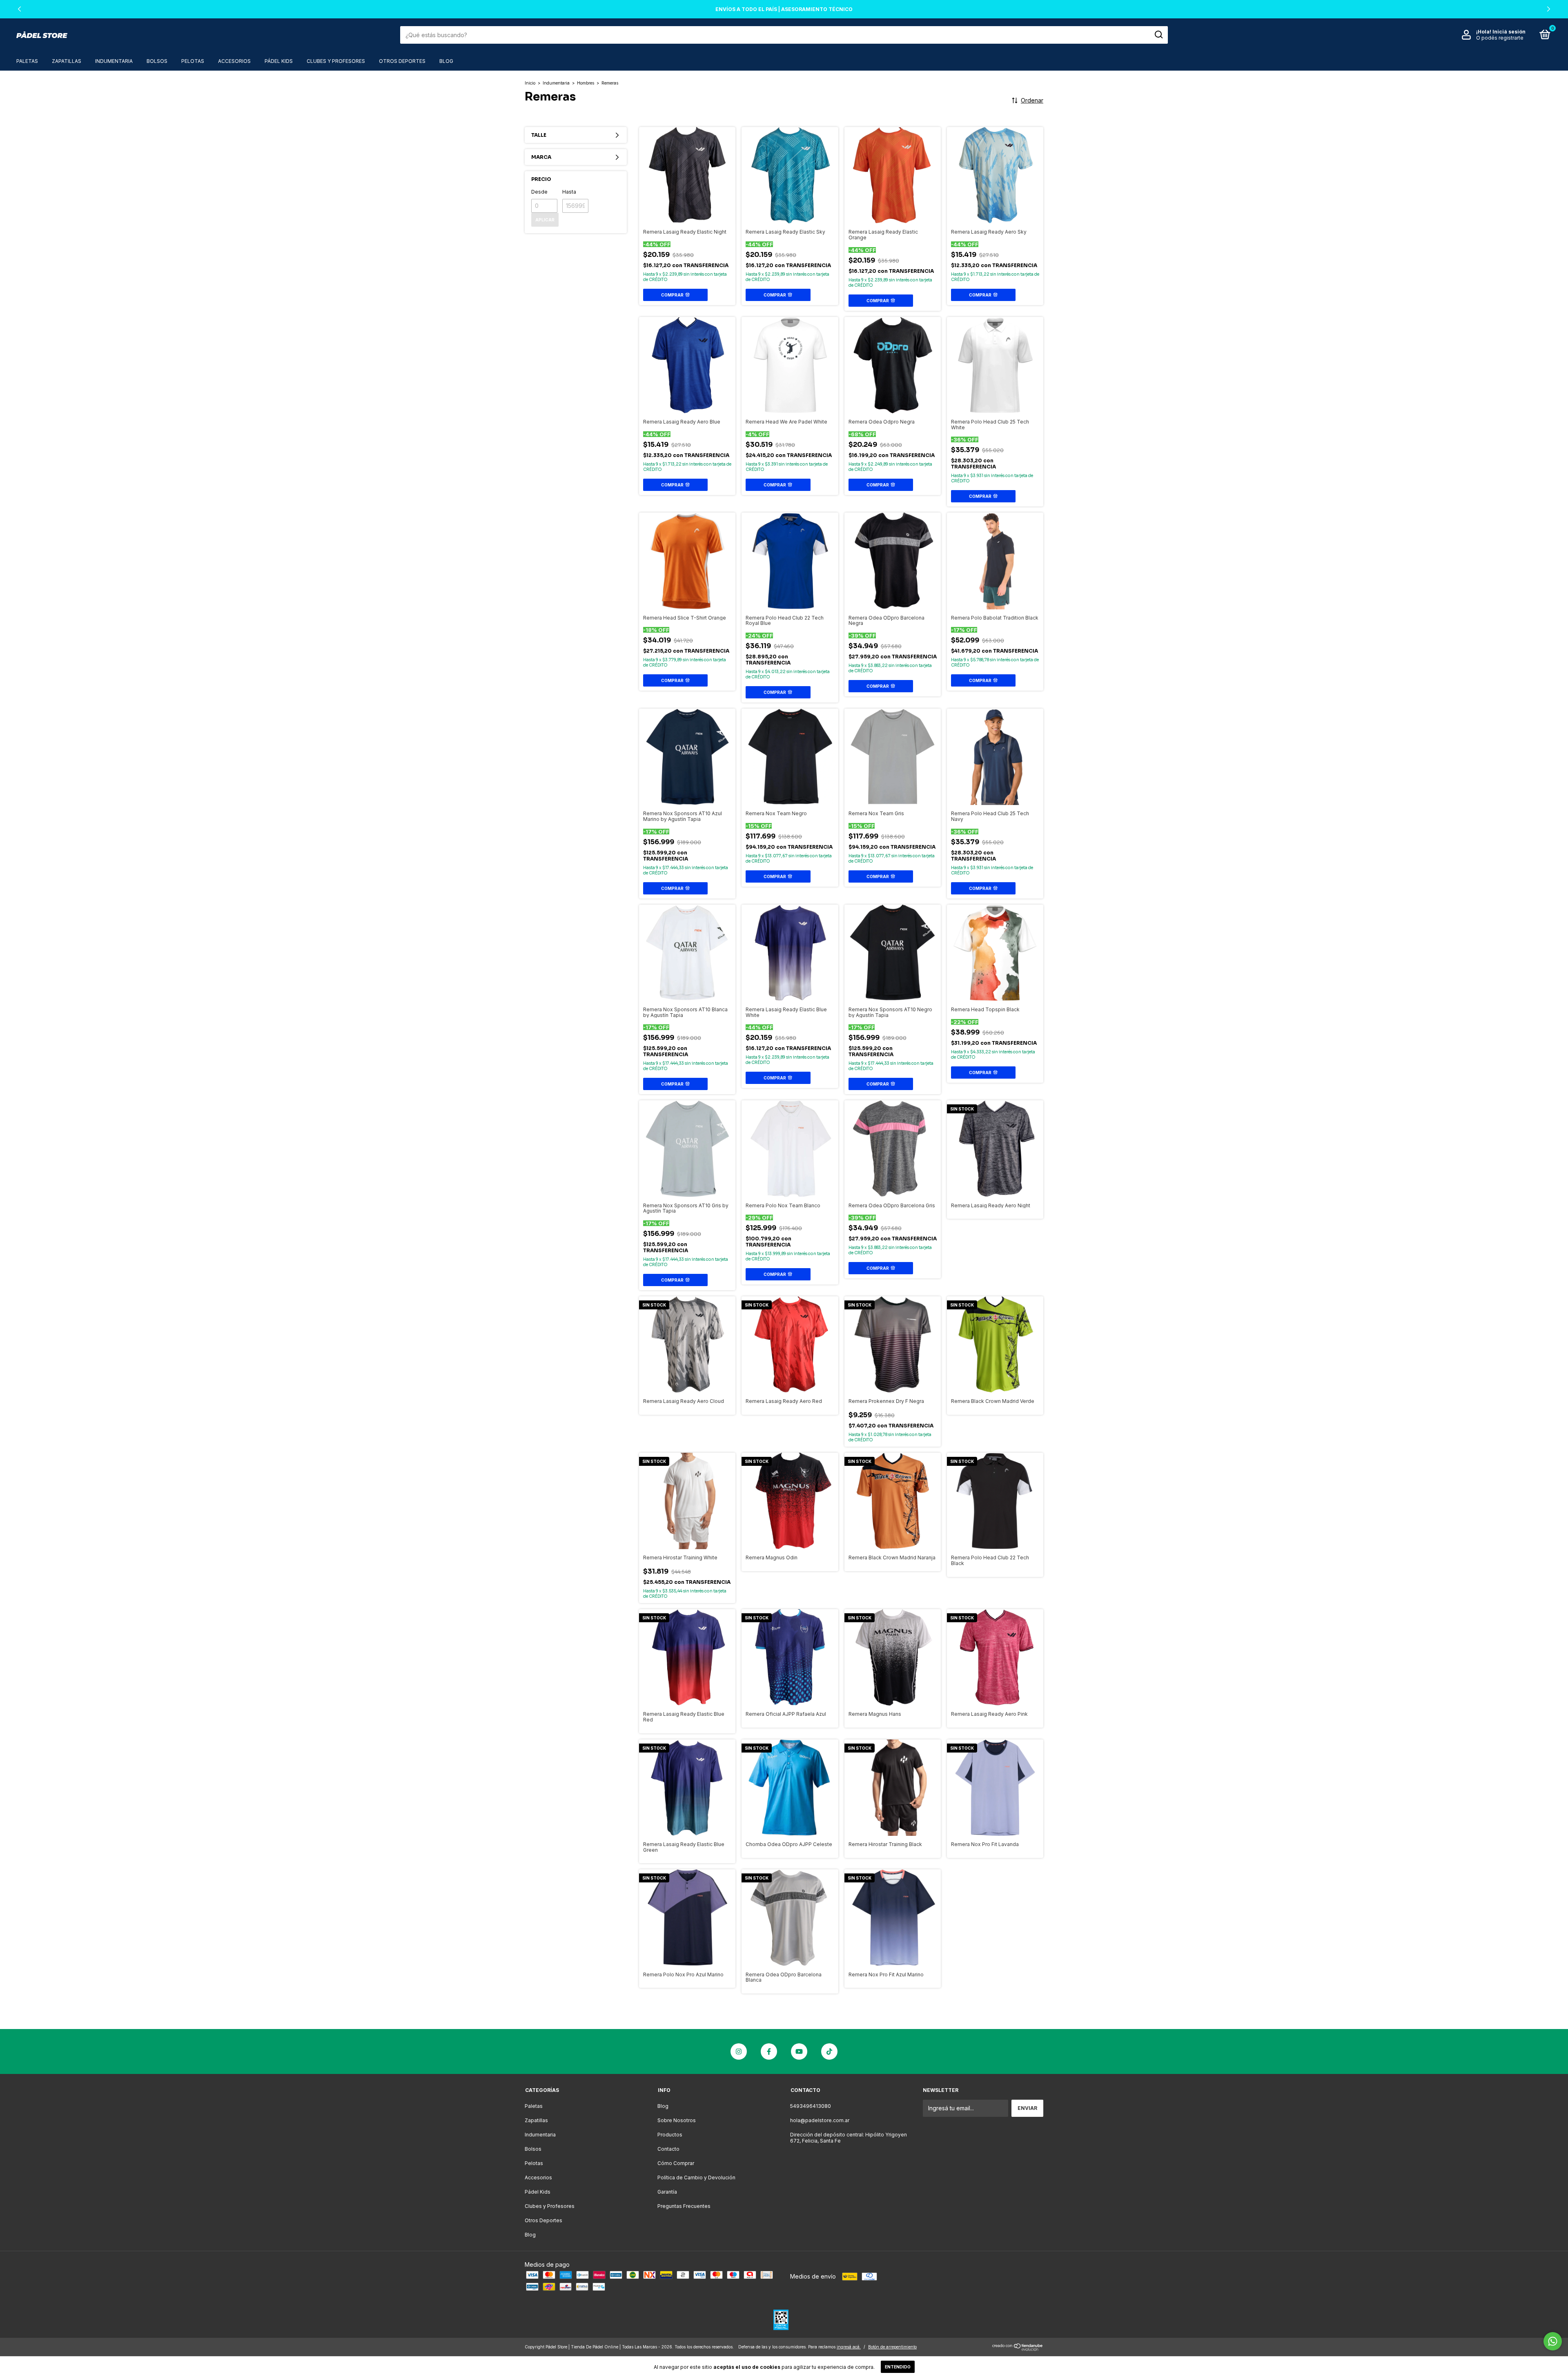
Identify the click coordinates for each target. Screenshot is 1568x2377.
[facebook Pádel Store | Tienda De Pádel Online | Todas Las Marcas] (769, 2051)
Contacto (668, 2149)
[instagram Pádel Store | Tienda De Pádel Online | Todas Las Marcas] (739, 2051)
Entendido (898, 2367)
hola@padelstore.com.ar (820, 2120)
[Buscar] (1158, 35)
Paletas (27, 61)
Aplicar (545, 220)
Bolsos (157, 61)
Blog (446, 61)
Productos (670, 2135)
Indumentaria (114, 61)
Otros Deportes (402, 61)
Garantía (667, 2192)
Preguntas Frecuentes (684, 2206)
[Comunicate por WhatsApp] (1553, 2341)
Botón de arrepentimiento (892, 2347)
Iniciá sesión (1509, 32)
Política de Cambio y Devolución (696, 2177)
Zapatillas (67, 61)
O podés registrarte (1500, 38)
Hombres (586, 83)
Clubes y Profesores (336, 61)
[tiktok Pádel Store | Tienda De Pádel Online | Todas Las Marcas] (829, 2051)
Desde (539, 192)
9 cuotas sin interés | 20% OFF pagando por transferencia (784, 9)
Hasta (569, 192)
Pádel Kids (279, 61)
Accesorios (234, 61)
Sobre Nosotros (677, 2120)
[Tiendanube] (1018, 2349)
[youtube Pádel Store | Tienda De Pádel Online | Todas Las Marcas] (799, 2051)
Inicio (530, 83)
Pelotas (193, 61)
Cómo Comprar (676, 2163)
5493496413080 (811, 2106)
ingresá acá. (849, 2347)
